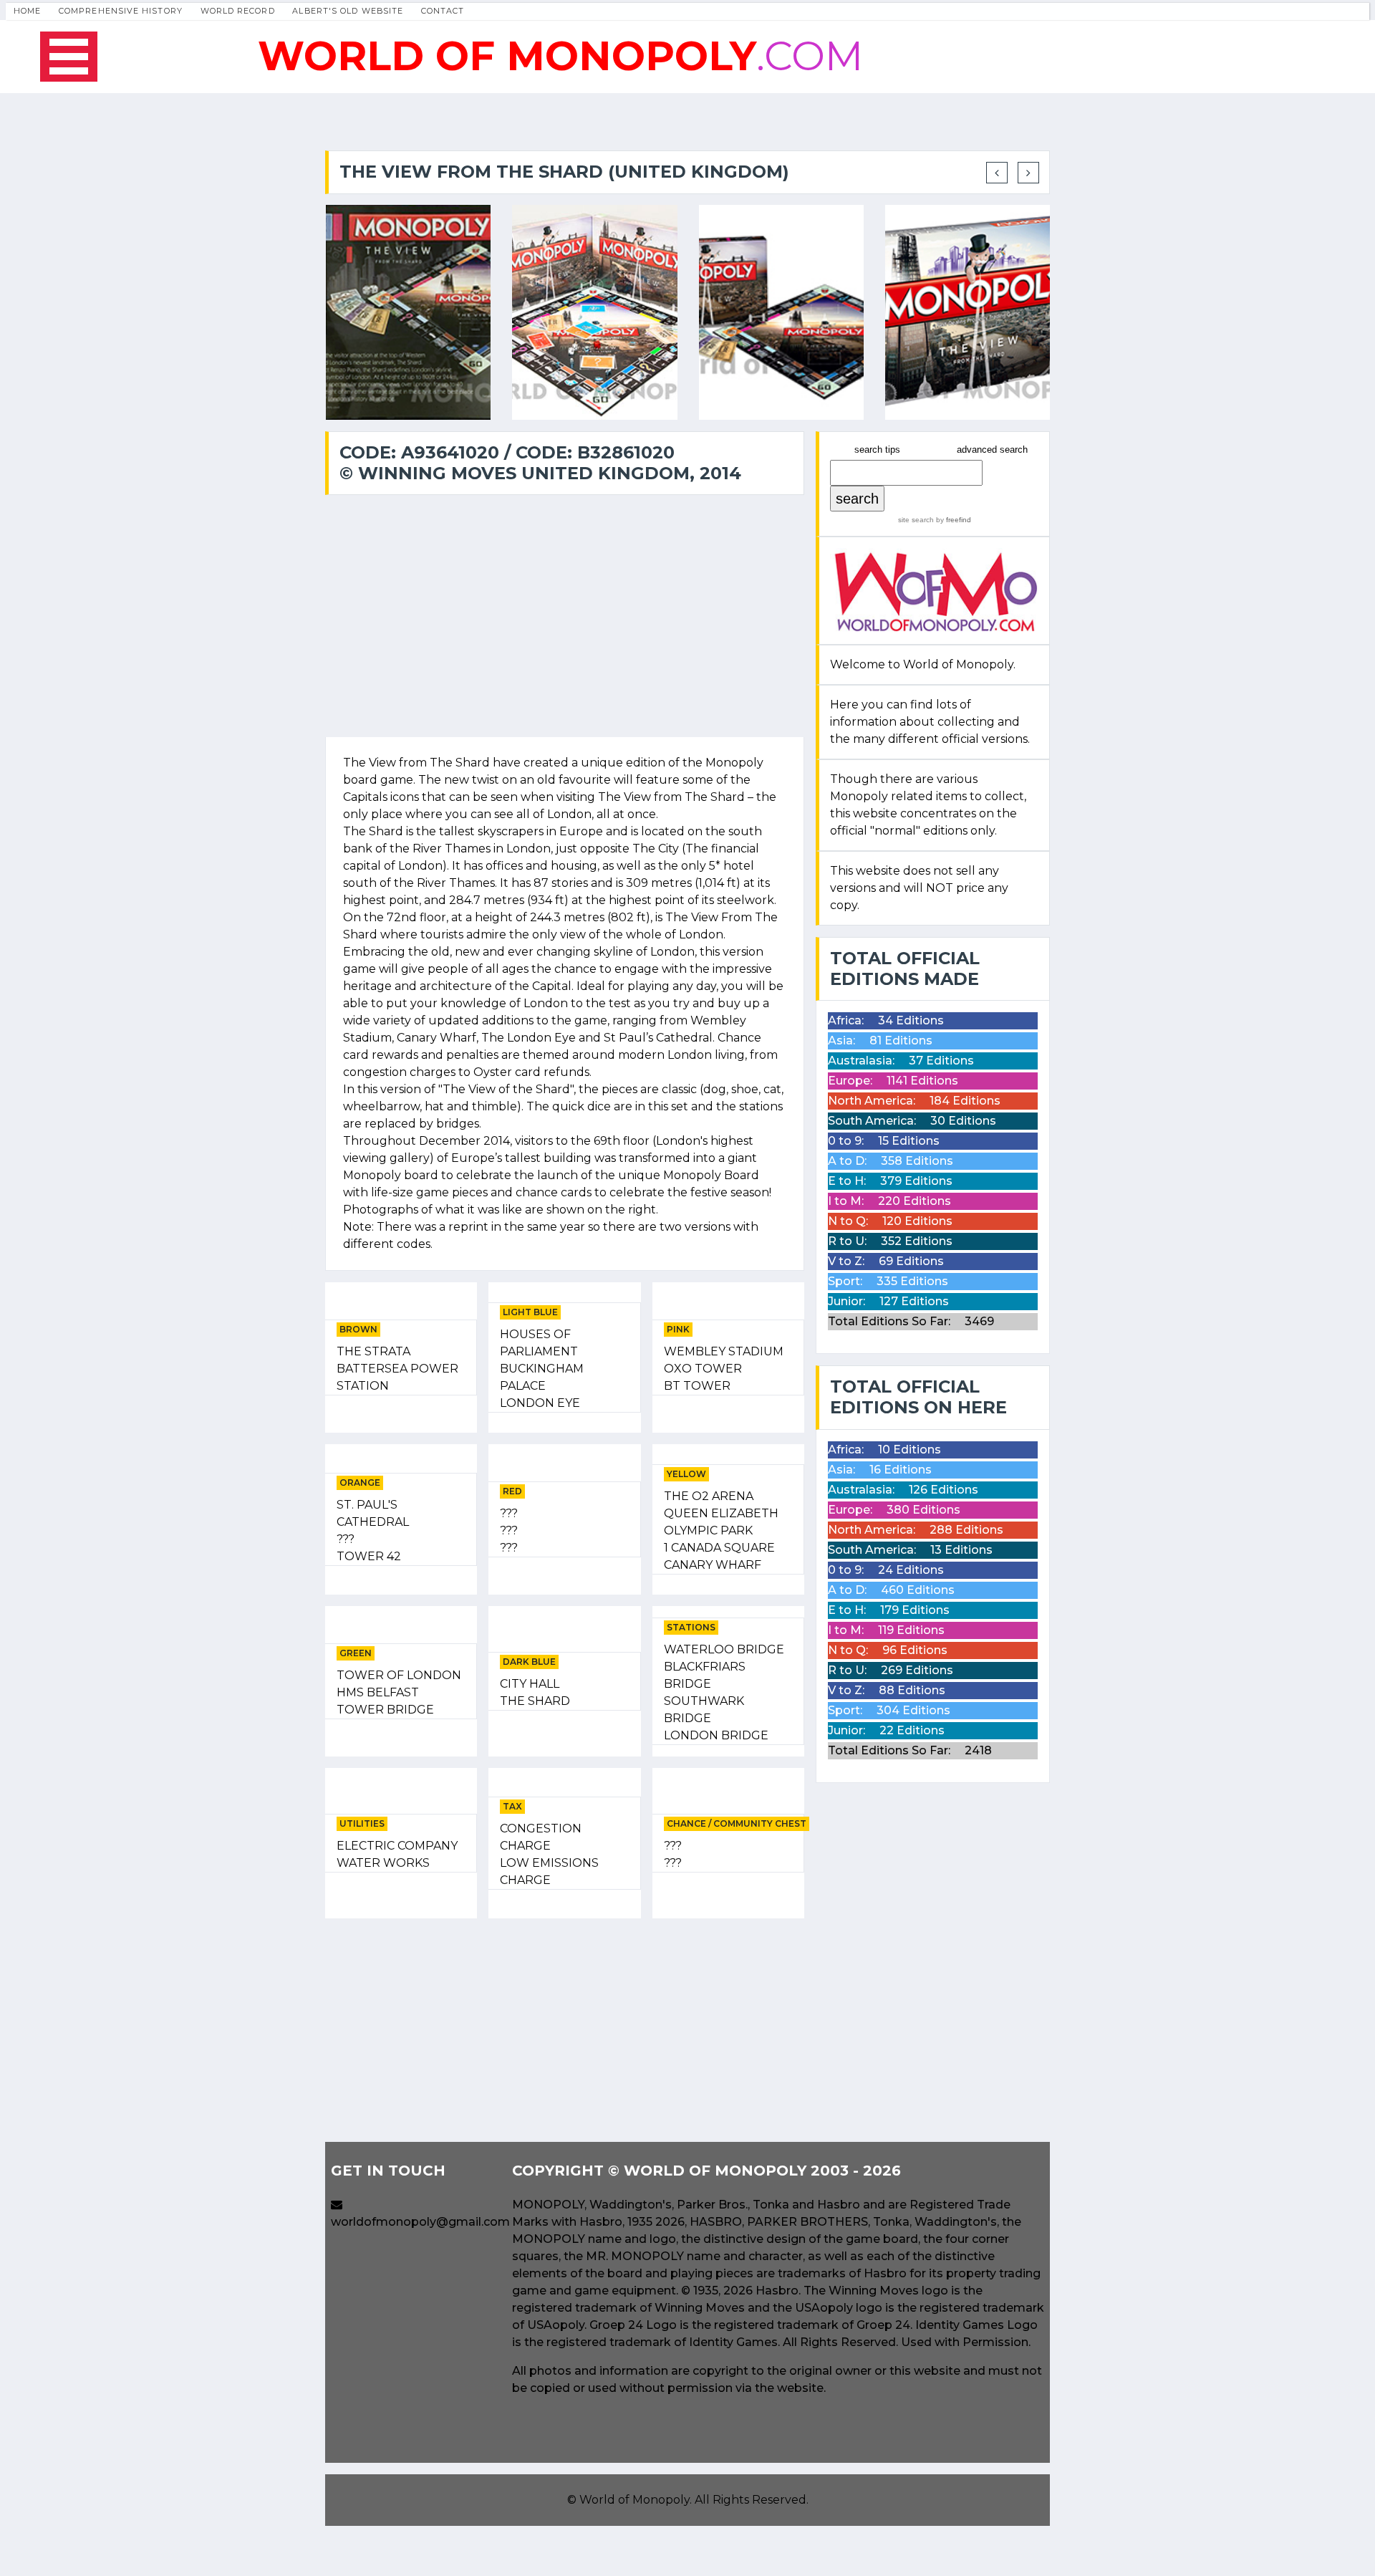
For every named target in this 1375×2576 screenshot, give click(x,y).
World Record (238, 11)
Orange (360, 1482)
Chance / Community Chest (737, 1823)
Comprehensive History (121, 11)
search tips (877, 450)
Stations (691, 1627)
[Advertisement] (565, 2030)
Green (356, 1653)
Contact (443, 11)
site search (916, 520)
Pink (678, 1329)
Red (512, 1491)
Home (27, 11)
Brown (358, 1329)
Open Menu (69, 57)
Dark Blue (529, 1662)
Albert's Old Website (348, 11)
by (952, 520)
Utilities (362, 1823)
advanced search (992, 450)
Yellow (686, 1474)
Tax (512, 1806)
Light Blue (530, 1312)
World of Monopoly (635, 2500)
